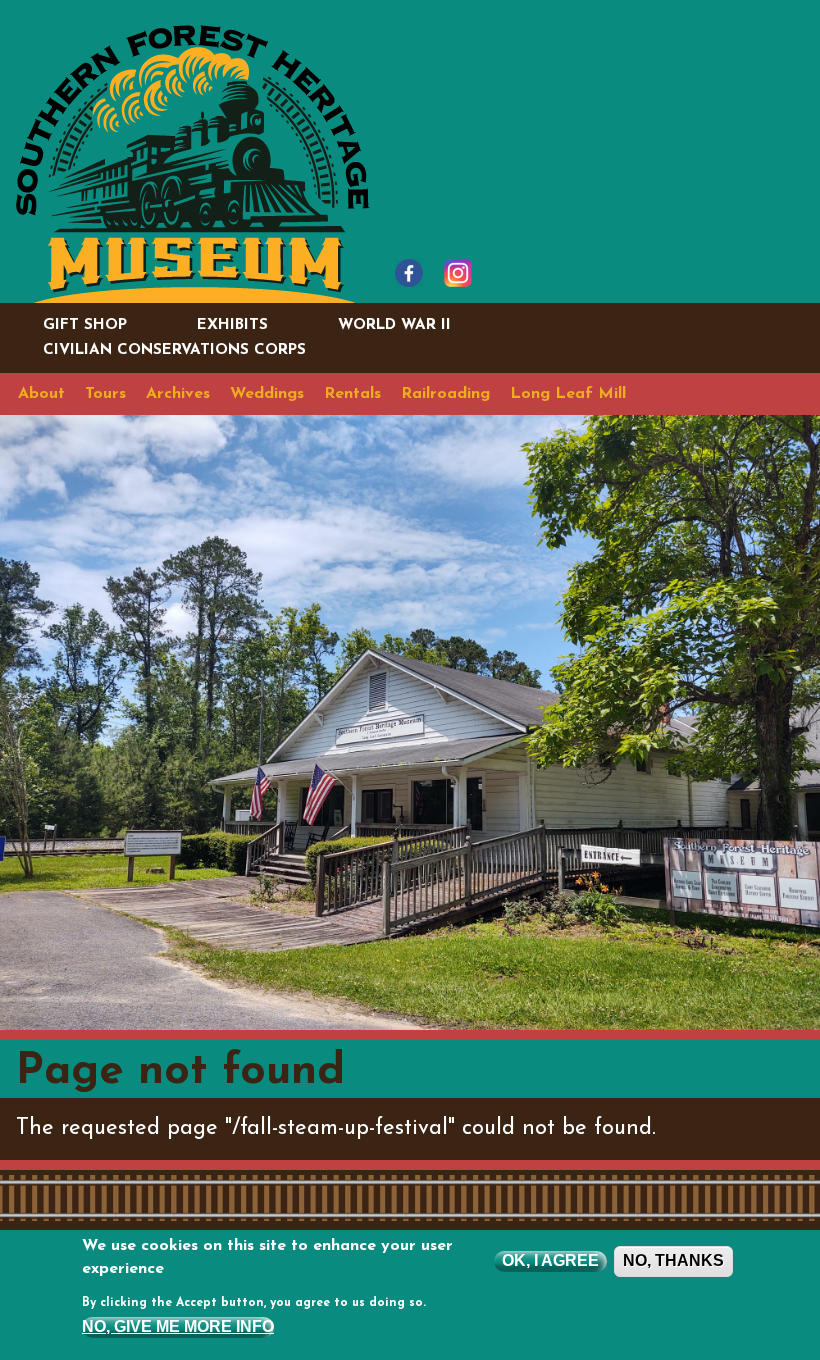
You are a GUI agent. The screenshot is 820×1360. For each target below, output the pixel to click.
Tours (105, 394)
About (41, 394)
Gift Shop (85, 325)
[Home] (193, 162)
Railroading (445, 394)
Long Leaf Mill (568, 394)
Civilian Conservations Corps (174, 350)
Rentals (352, 394)
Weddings (267, 394)
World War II (394, 325)
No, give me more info (178, 1326)
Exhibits (232, 325)
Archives (178, 394)
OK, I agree (550, 1260)
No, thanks (673, 1260)
